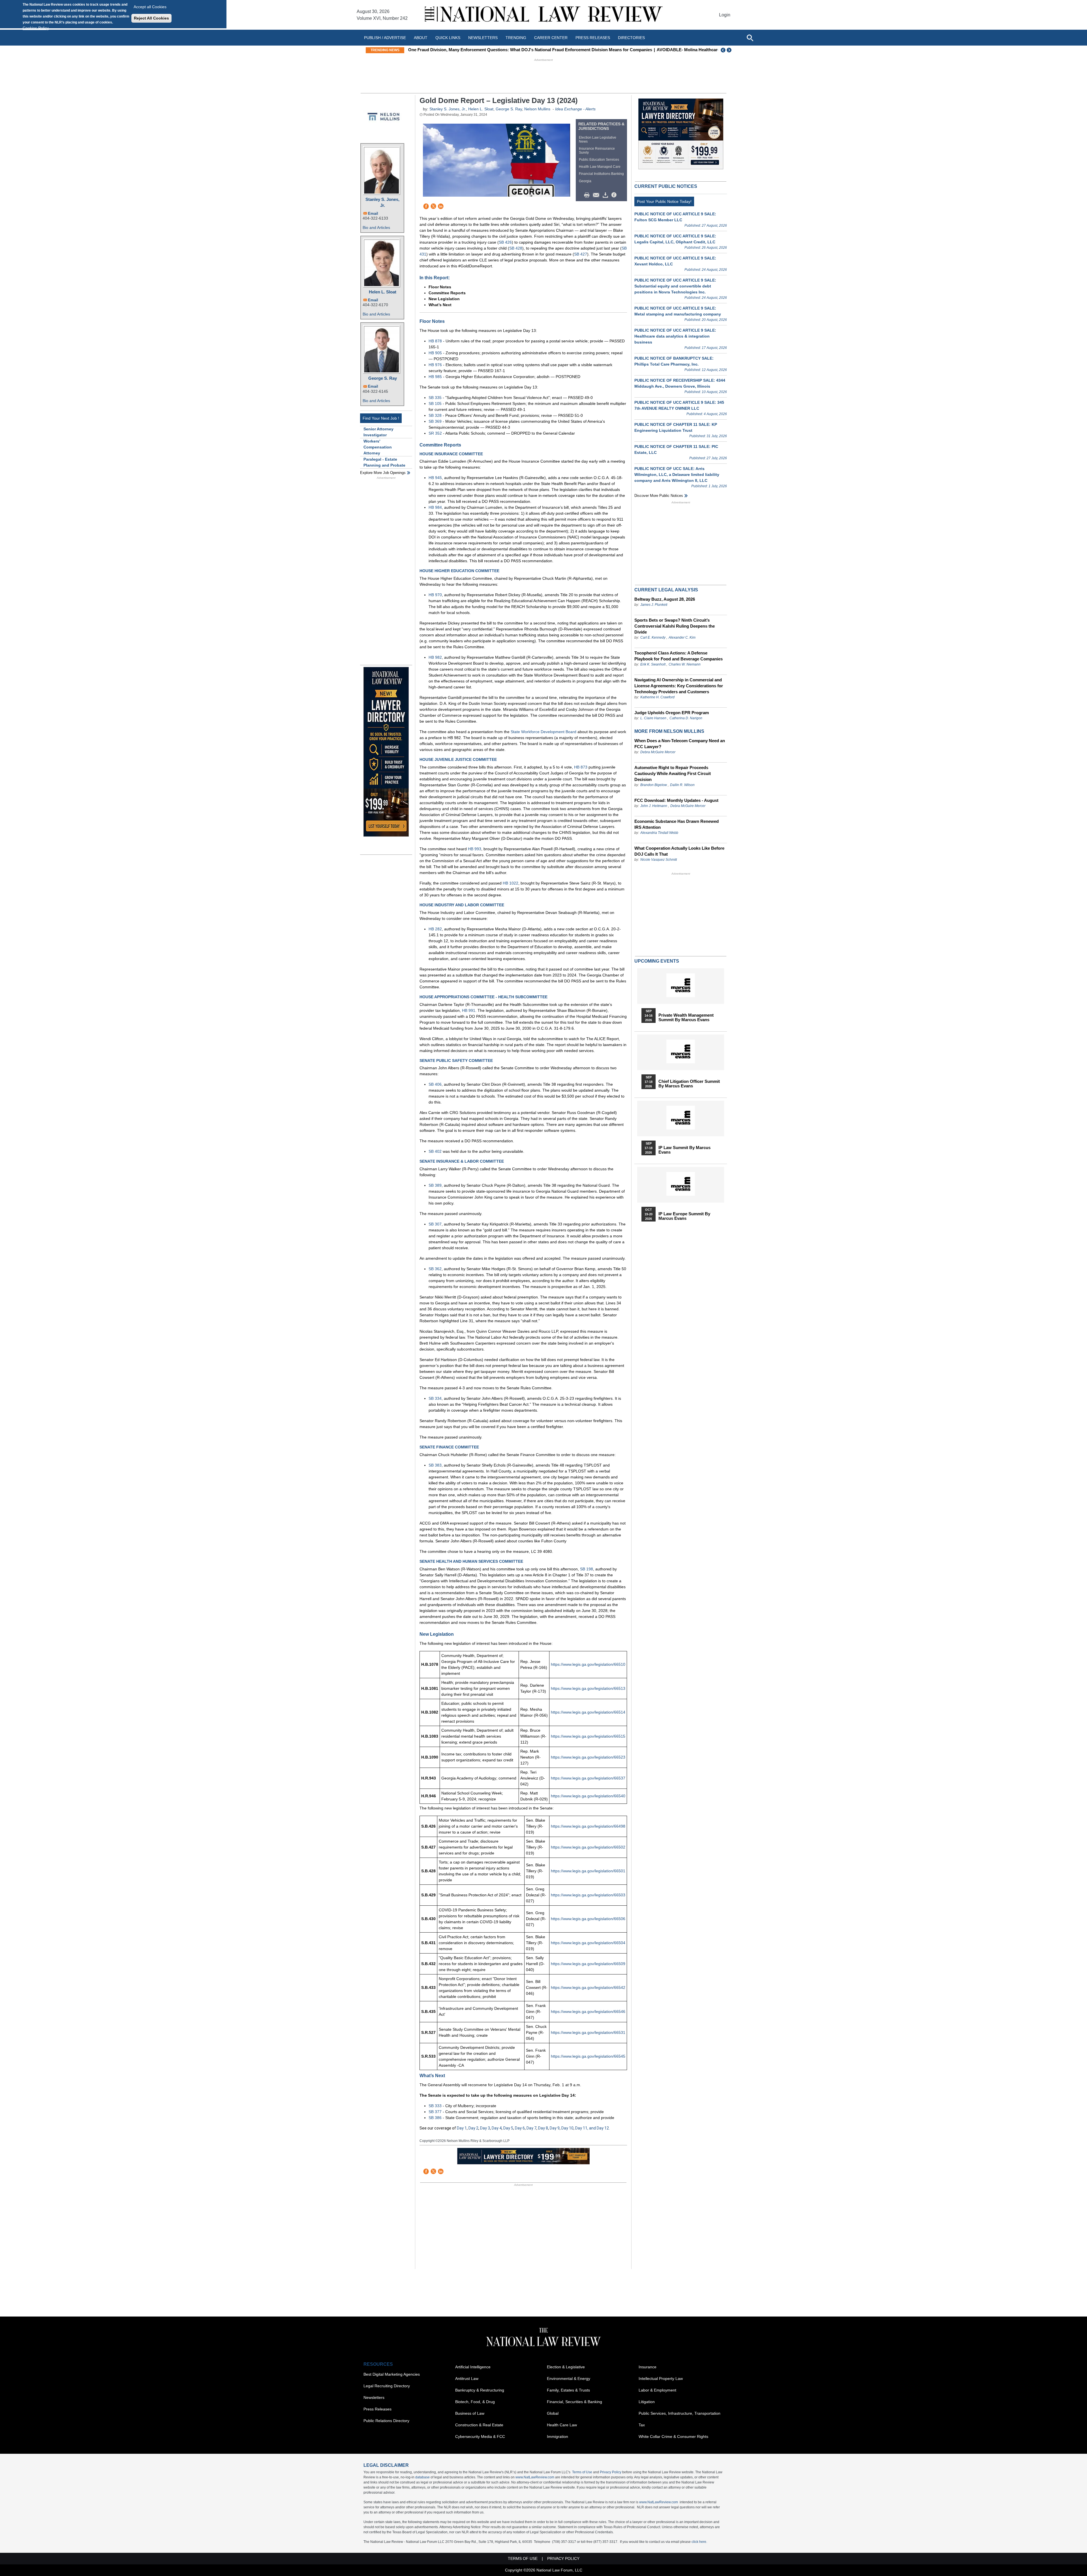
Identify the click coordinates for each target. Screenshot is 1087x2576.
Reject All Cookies (151, 18)
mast (540, 1315)
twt (532, 1315)
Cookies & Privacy (541, 1324)
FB (524, 1315)
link (547, 1315)
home (554, 1315)
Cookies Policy (36, 28)
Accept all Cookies (150, 7)
